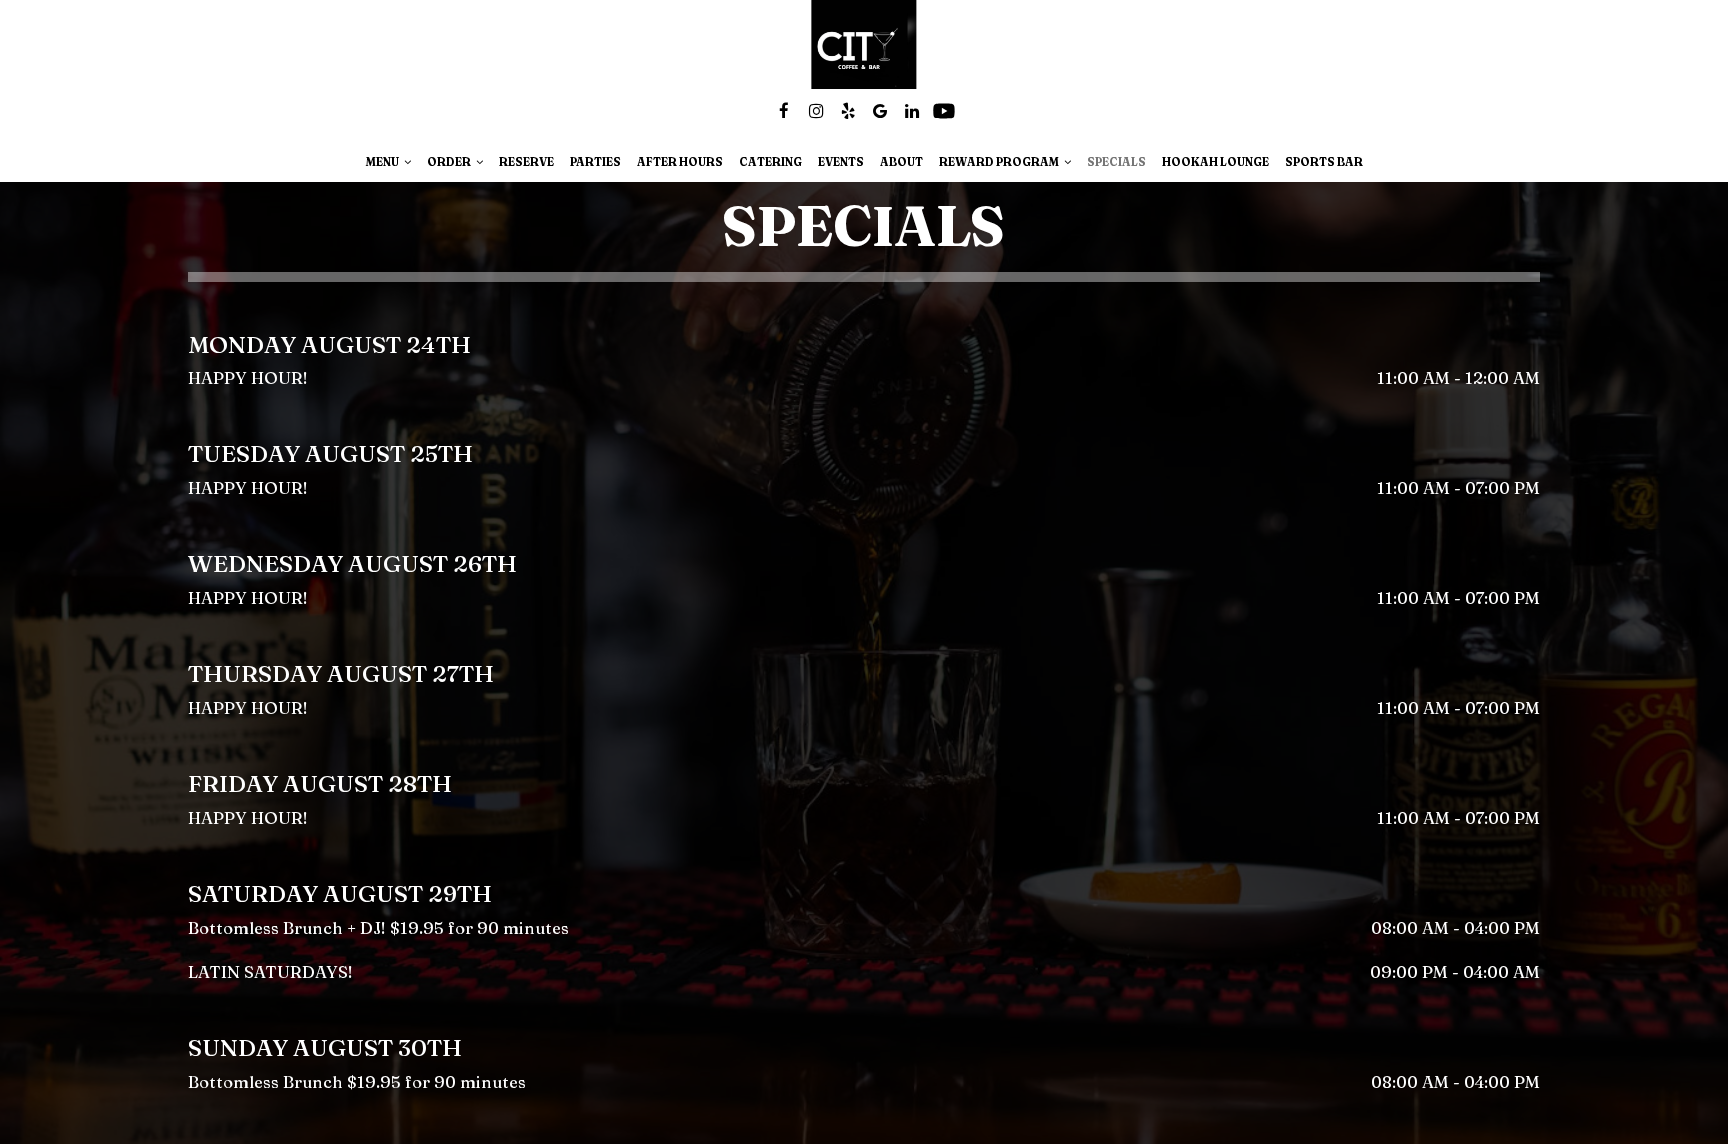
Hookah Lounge (1215, 162)
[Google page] (880, 111)
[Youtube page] (944, 111)
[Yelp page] (848, 111)
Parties (595, 162)
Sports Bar (1324, 162)
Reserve (526, 162)
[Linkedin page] (912, 111)
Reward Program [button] (1000, 162)
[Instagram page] (816, 111)
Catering (770, 162)
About (901, 162)
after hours (680, 162)
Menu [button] (383, 162)
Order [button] (450, 162)
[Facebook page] (784, 111)
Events (841, 162)
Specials (1116, 162)
